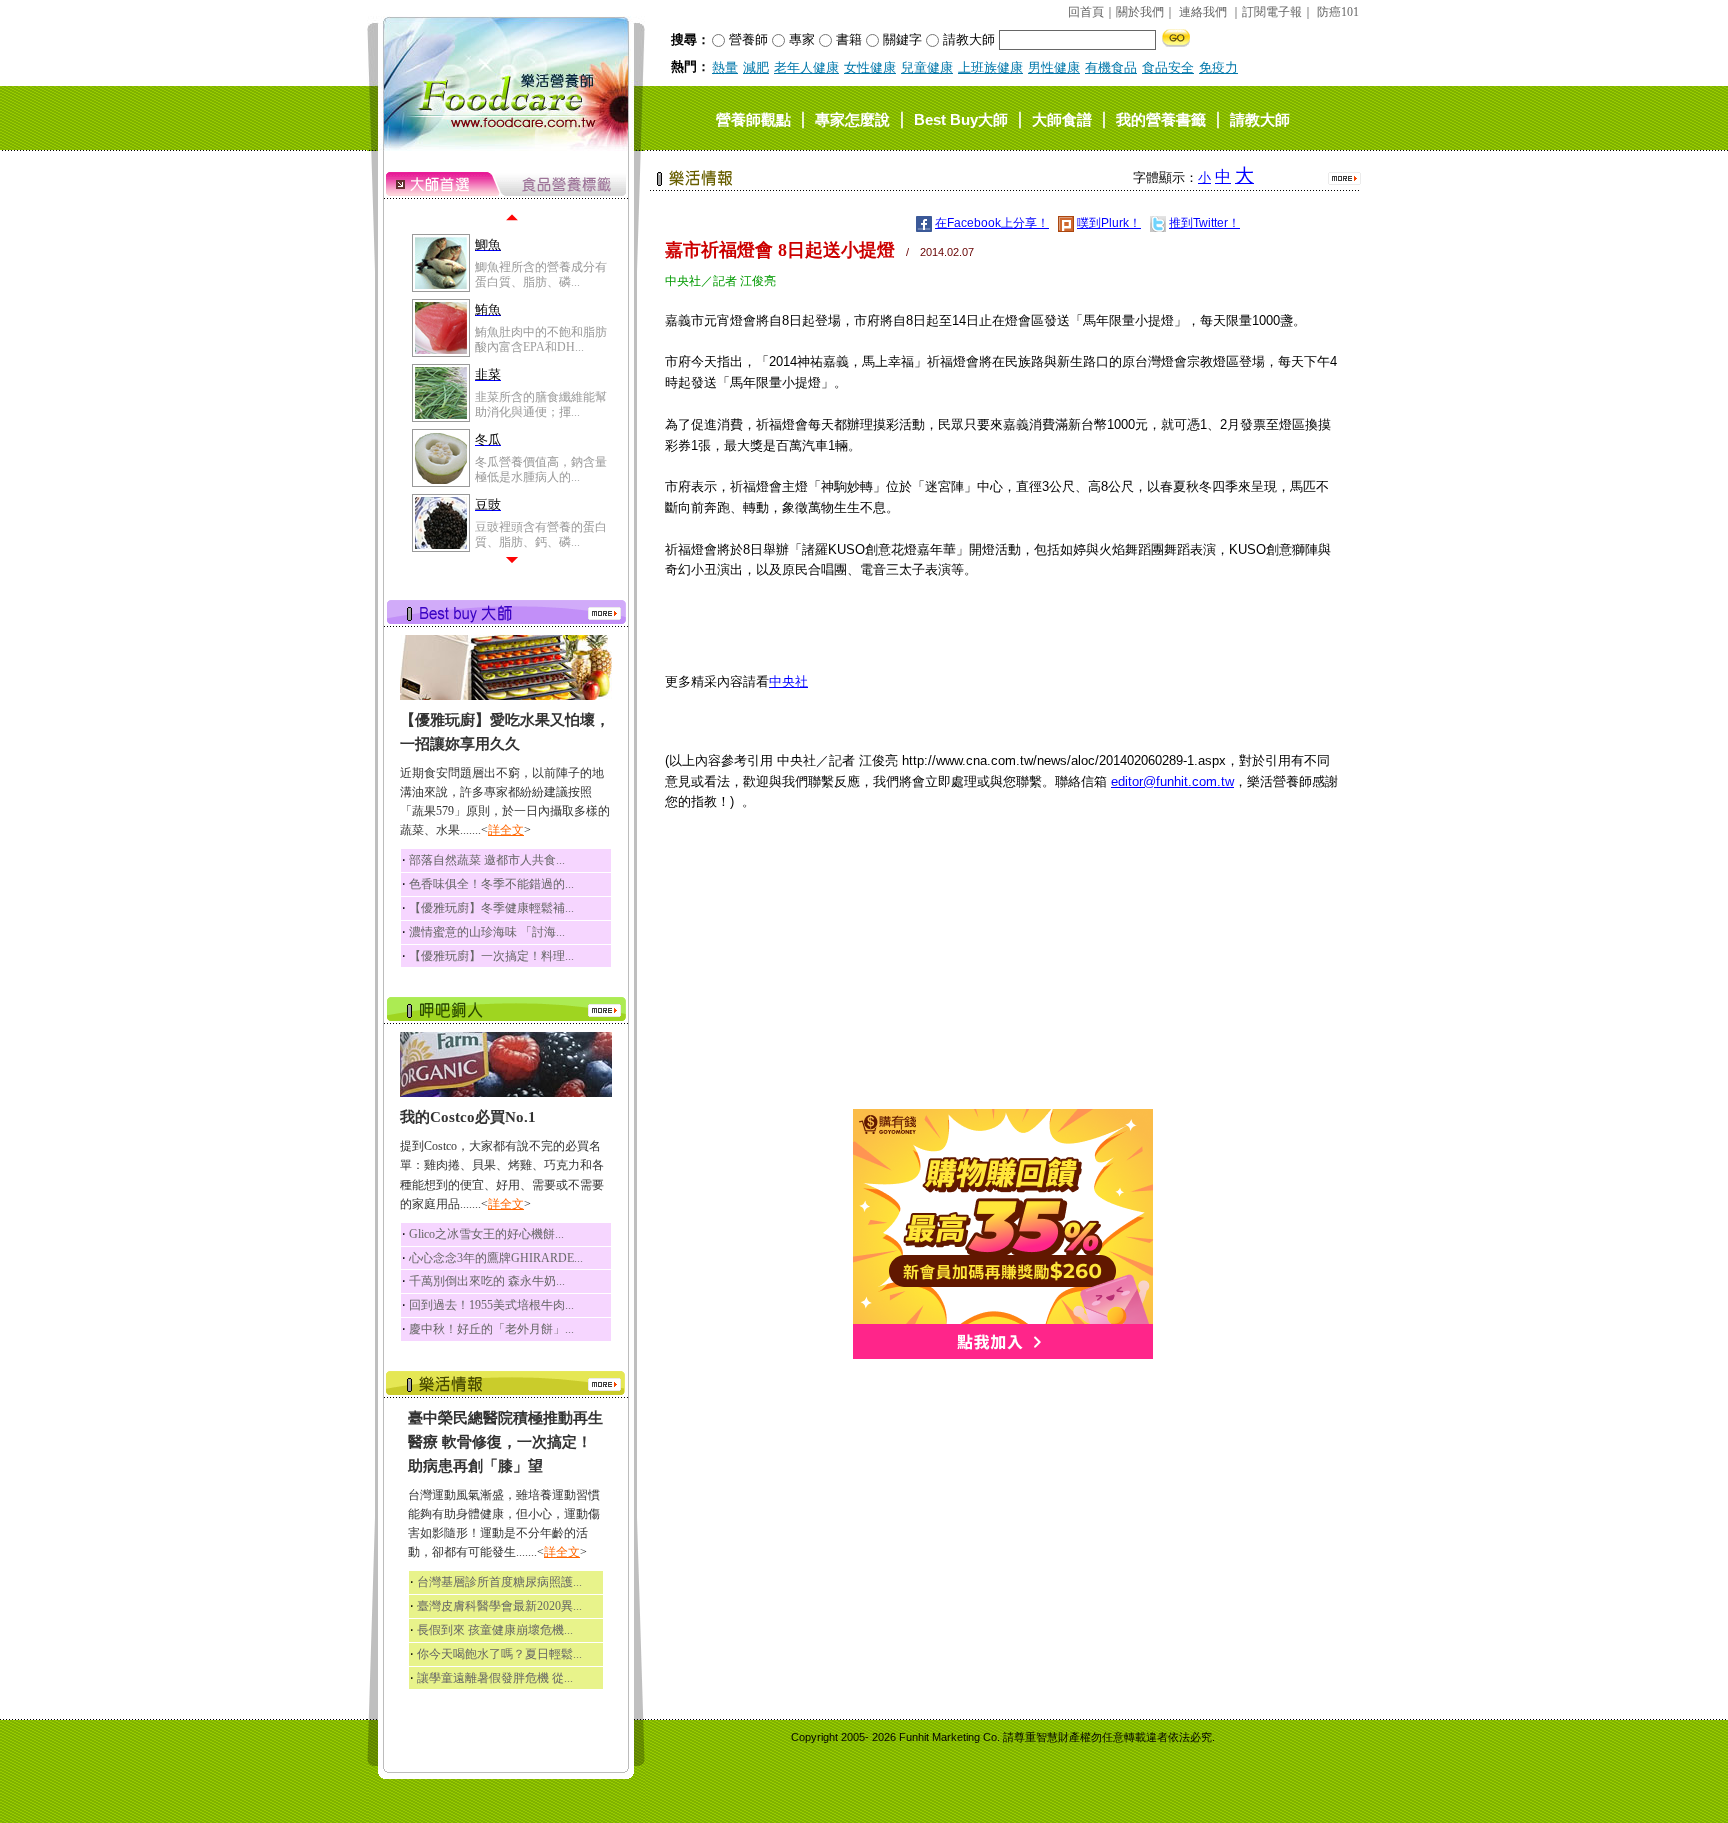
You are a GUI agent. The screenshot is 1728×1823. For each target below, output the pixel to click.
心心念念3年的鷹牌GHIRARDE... (496, 1258)
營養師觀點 (753, 118)
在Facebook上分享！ (992, 223)
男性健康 (1054, 67)
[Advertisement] (1003, 969)
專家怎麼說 (852, 118)
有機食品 (1111, 67)
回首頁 (1086, 12)
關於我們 (1140, 12)
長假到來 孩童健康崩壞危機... (495, 1630)
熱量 (725, 67)
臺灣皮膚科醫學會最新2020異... (499, 1606)
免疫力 (1218, 67)
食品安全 (1168, 67)
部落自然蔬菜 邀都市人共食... (487, 860)
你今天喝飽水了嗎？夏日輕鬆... (499, 1654)
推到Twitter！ (1204, 223)
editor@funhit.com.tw (1172, 781)
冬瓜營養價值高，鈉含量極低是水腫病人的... (541, 469)
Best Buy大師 (961, 118)
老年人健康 (806, 67)
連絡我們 (1203, 12)
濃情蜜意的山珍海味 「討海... (487, 932)
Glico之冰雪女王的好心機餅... (486, 1234)
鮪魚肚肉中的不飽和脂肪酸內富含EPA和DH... (541, 339)
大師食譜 (1062, 118)
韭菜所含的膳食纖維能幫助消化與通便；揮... (541, 404)
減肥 (756, 67)
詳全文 (506, 830)
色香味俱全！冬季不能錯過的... (491, 884)
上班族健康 (990, 67)
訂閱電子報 (1272, 12)
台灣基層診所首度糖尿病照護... (499, 1582)
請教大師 (1260, 118)
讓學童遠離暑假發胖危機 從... (495, 1678)
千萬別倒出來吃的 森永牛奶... (487, 1281)
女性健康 (870, 67)
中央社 (788, 681)
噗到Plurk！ (1109, 223)
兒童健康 (927, 67)
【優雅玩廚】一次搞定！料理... (491, 956)
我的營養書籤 (1161, 118)
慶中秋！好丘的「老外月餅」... (491, 1329)
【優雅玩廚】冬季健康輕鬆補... (491, 908)
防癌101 (1338, 12)
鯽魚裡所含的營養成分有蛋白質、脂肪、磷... (541, 274)
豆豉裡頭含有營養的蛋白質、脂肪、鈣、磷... (541, 534)
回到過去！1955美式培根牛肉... (491, 1305)
